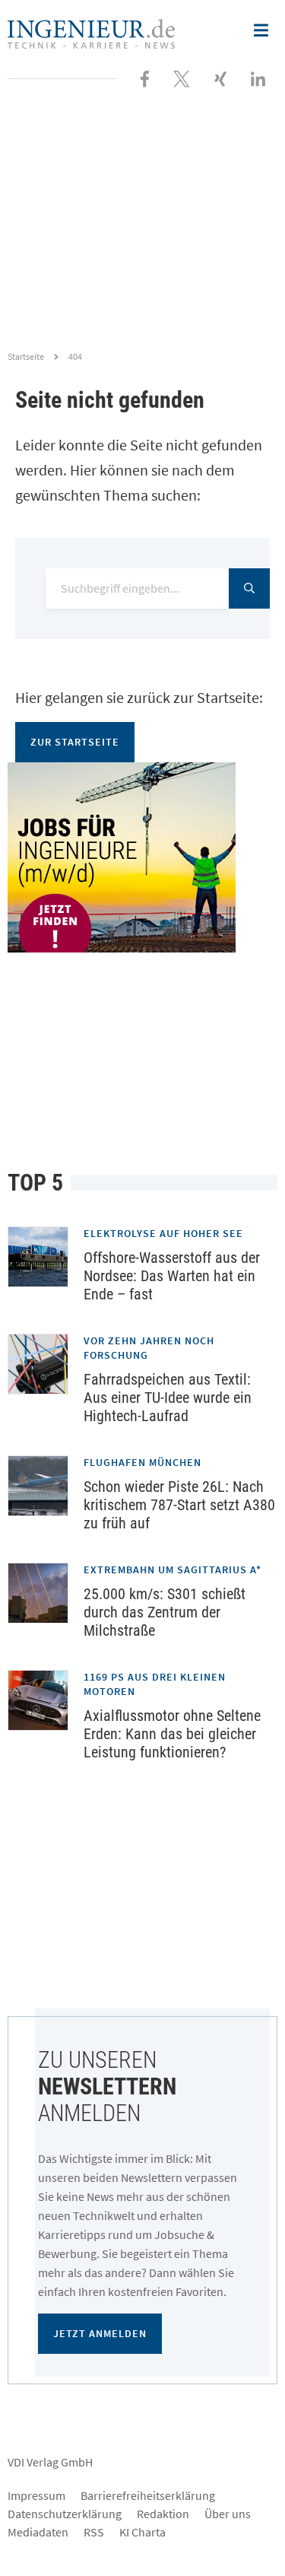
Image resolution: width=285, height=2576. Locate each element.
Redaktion (163, 2514)
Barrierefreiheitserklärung (148, 2495)
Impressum (36, 2495)
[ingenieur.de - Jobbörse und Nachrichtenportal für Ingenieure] (91, 32)
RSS (94, 2532)
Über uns (228, 2514)
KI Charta (142, 2532)
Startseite (26, 356)
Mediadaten (38, 2532)
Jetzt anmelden (100, 2333)
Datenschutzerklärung (65, 2514)
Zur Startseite (75, 742)
